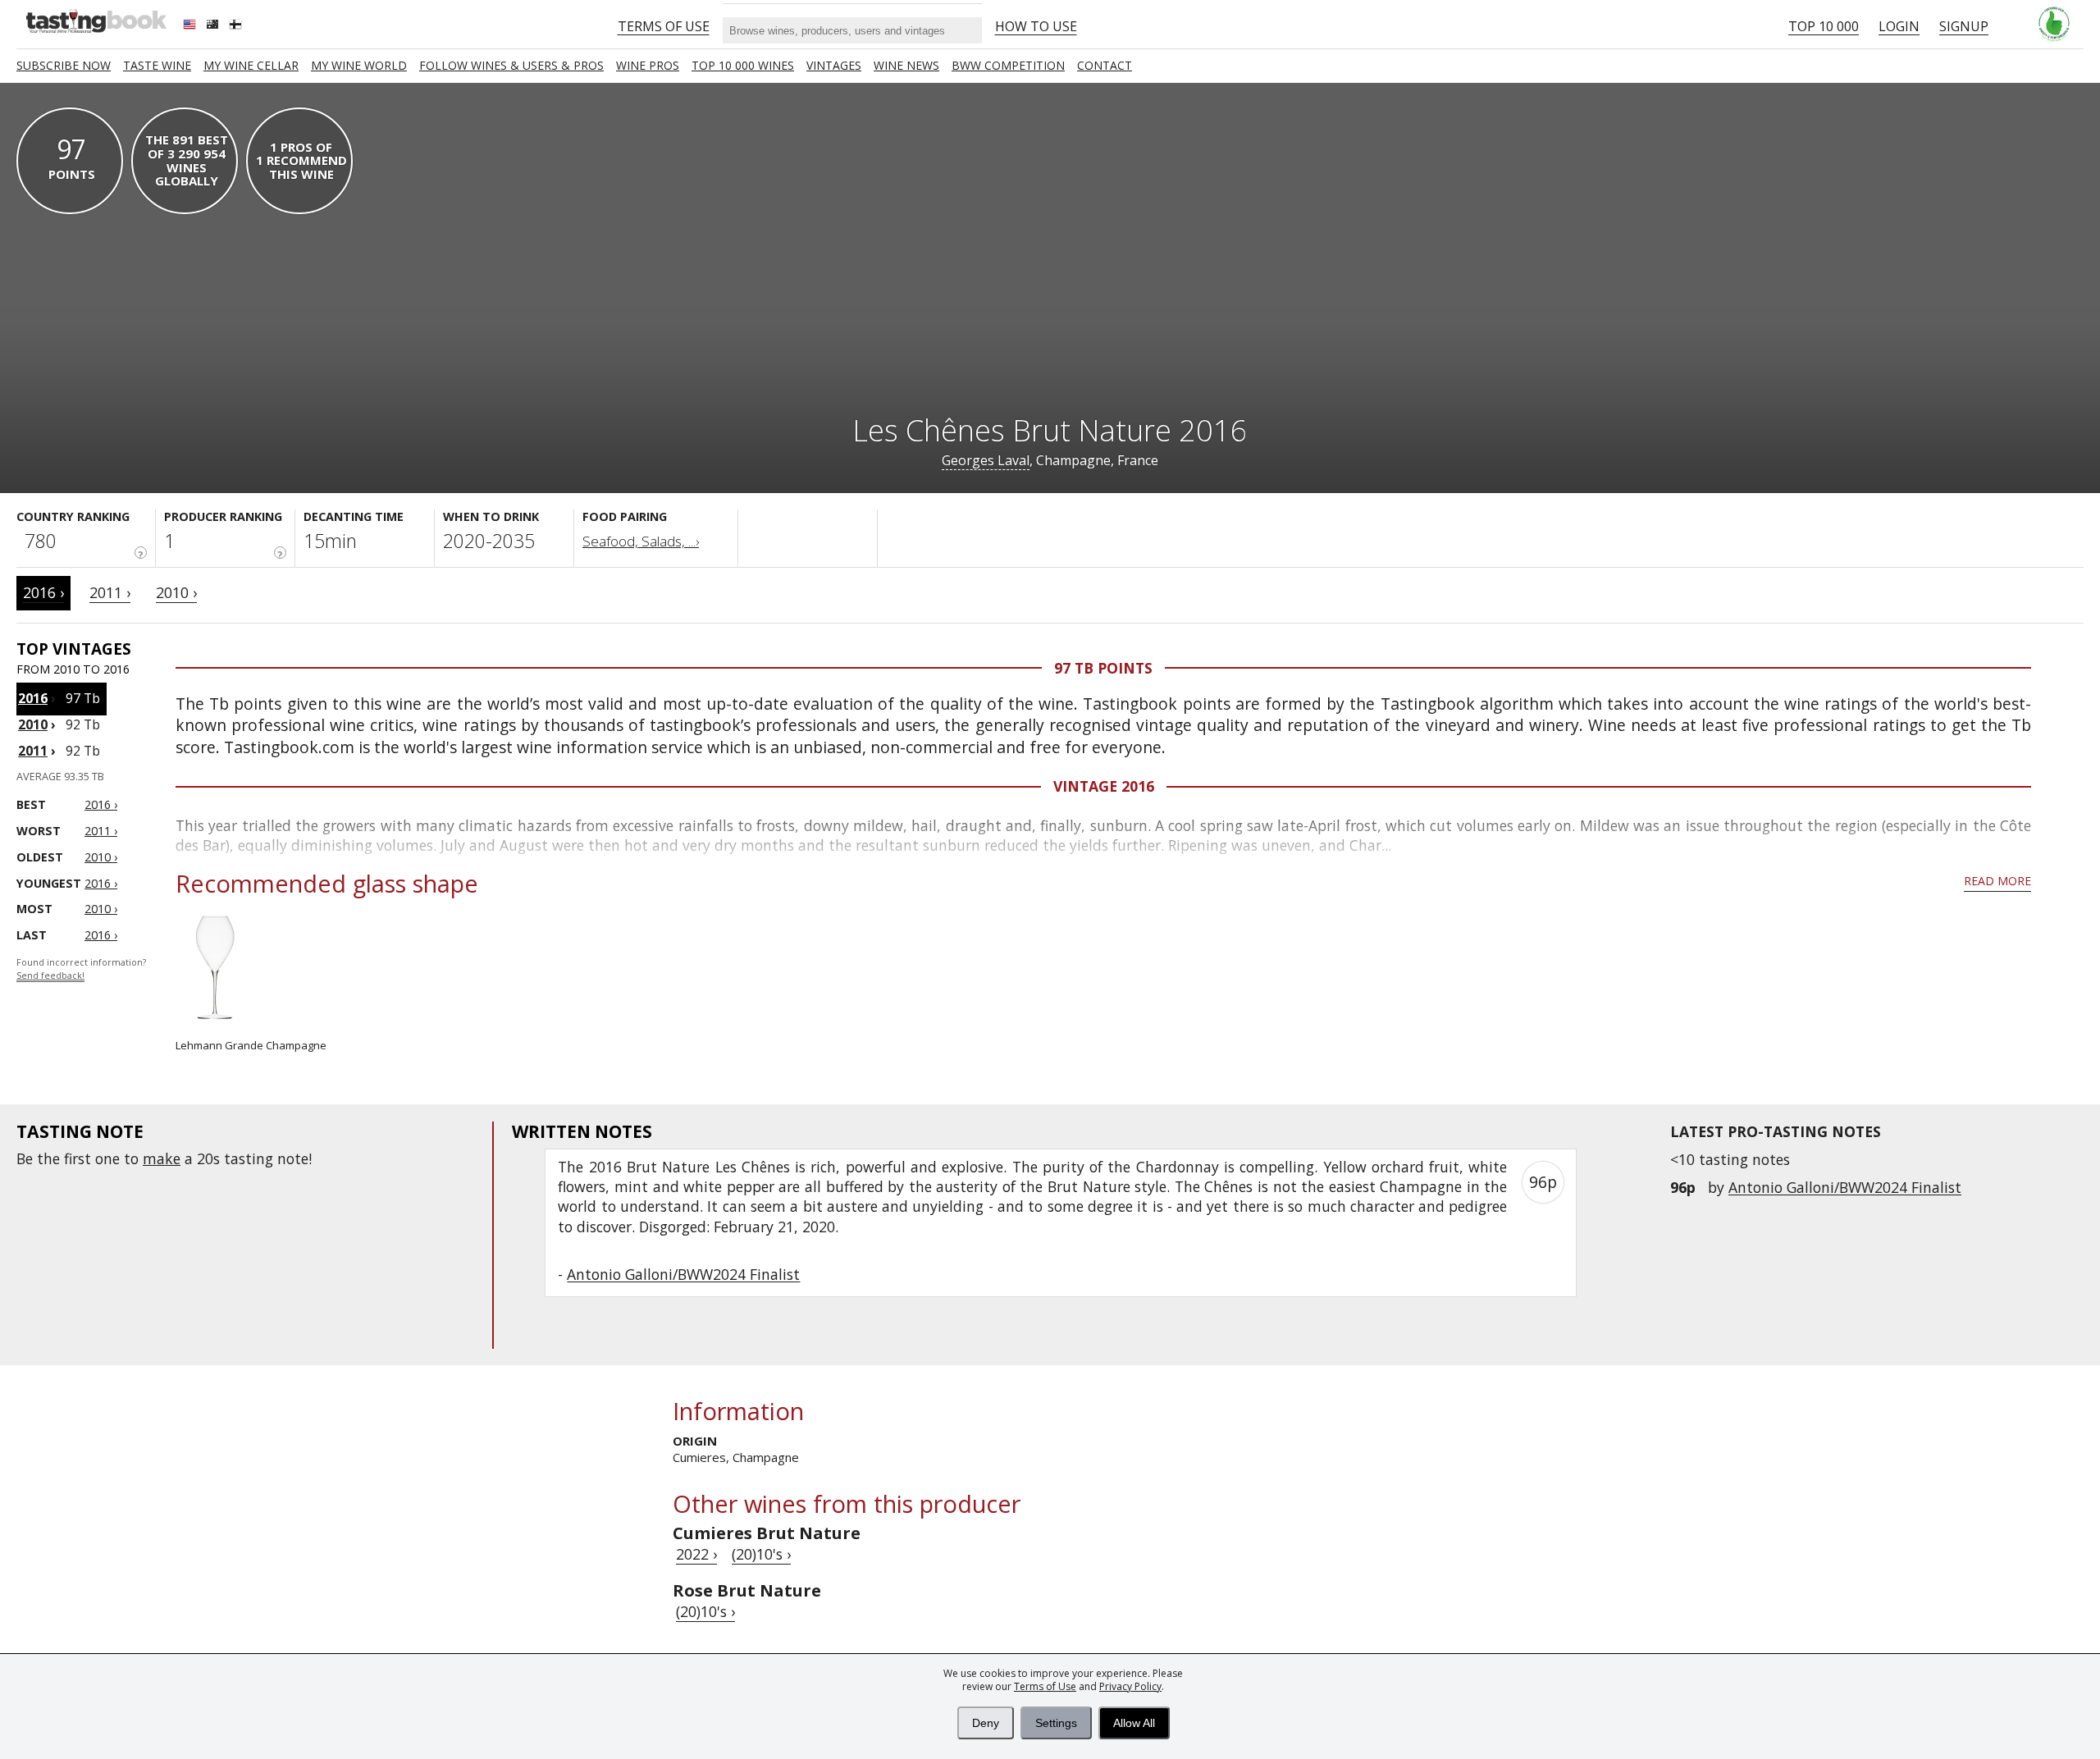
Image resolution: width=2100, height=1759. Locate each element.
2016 (33, 698)
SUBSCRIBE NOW (64, 65)
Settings (1056, 1723)
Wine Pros (648, 65)
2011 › (110, 592)
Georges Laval (986, 460)
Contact (1105, 65)
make (162, 1158)
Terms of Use (1045, 1686)
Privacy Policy (1130, 1686)
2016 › (43, 592)
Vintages (834, 65)
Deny (986, 1723)
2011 (33, 751)
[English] (191, 26)
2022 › (696, 1554)
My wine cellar (251, 65)
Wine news (906, 65)
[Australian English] (214, 26)
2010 (33, 724)
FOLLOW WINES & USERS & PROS (511, 65)
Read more (1997, 881)
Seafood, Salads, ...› (641, 541)
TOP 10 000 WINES (743, 65)
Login (1899, 26)
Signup (1964, 26)
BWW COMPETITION (1008, 65)
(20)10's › (761, 1554)
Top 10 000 (1824, 26)
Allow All (1134, 1723)
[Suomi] (237, 26)
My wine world (359, 65)
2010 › (176, 592)
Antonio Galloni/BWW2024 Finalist (1845, 1187)
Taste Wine (157, 65)
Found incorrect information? (81, 969)
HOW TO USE (1036, 26)
